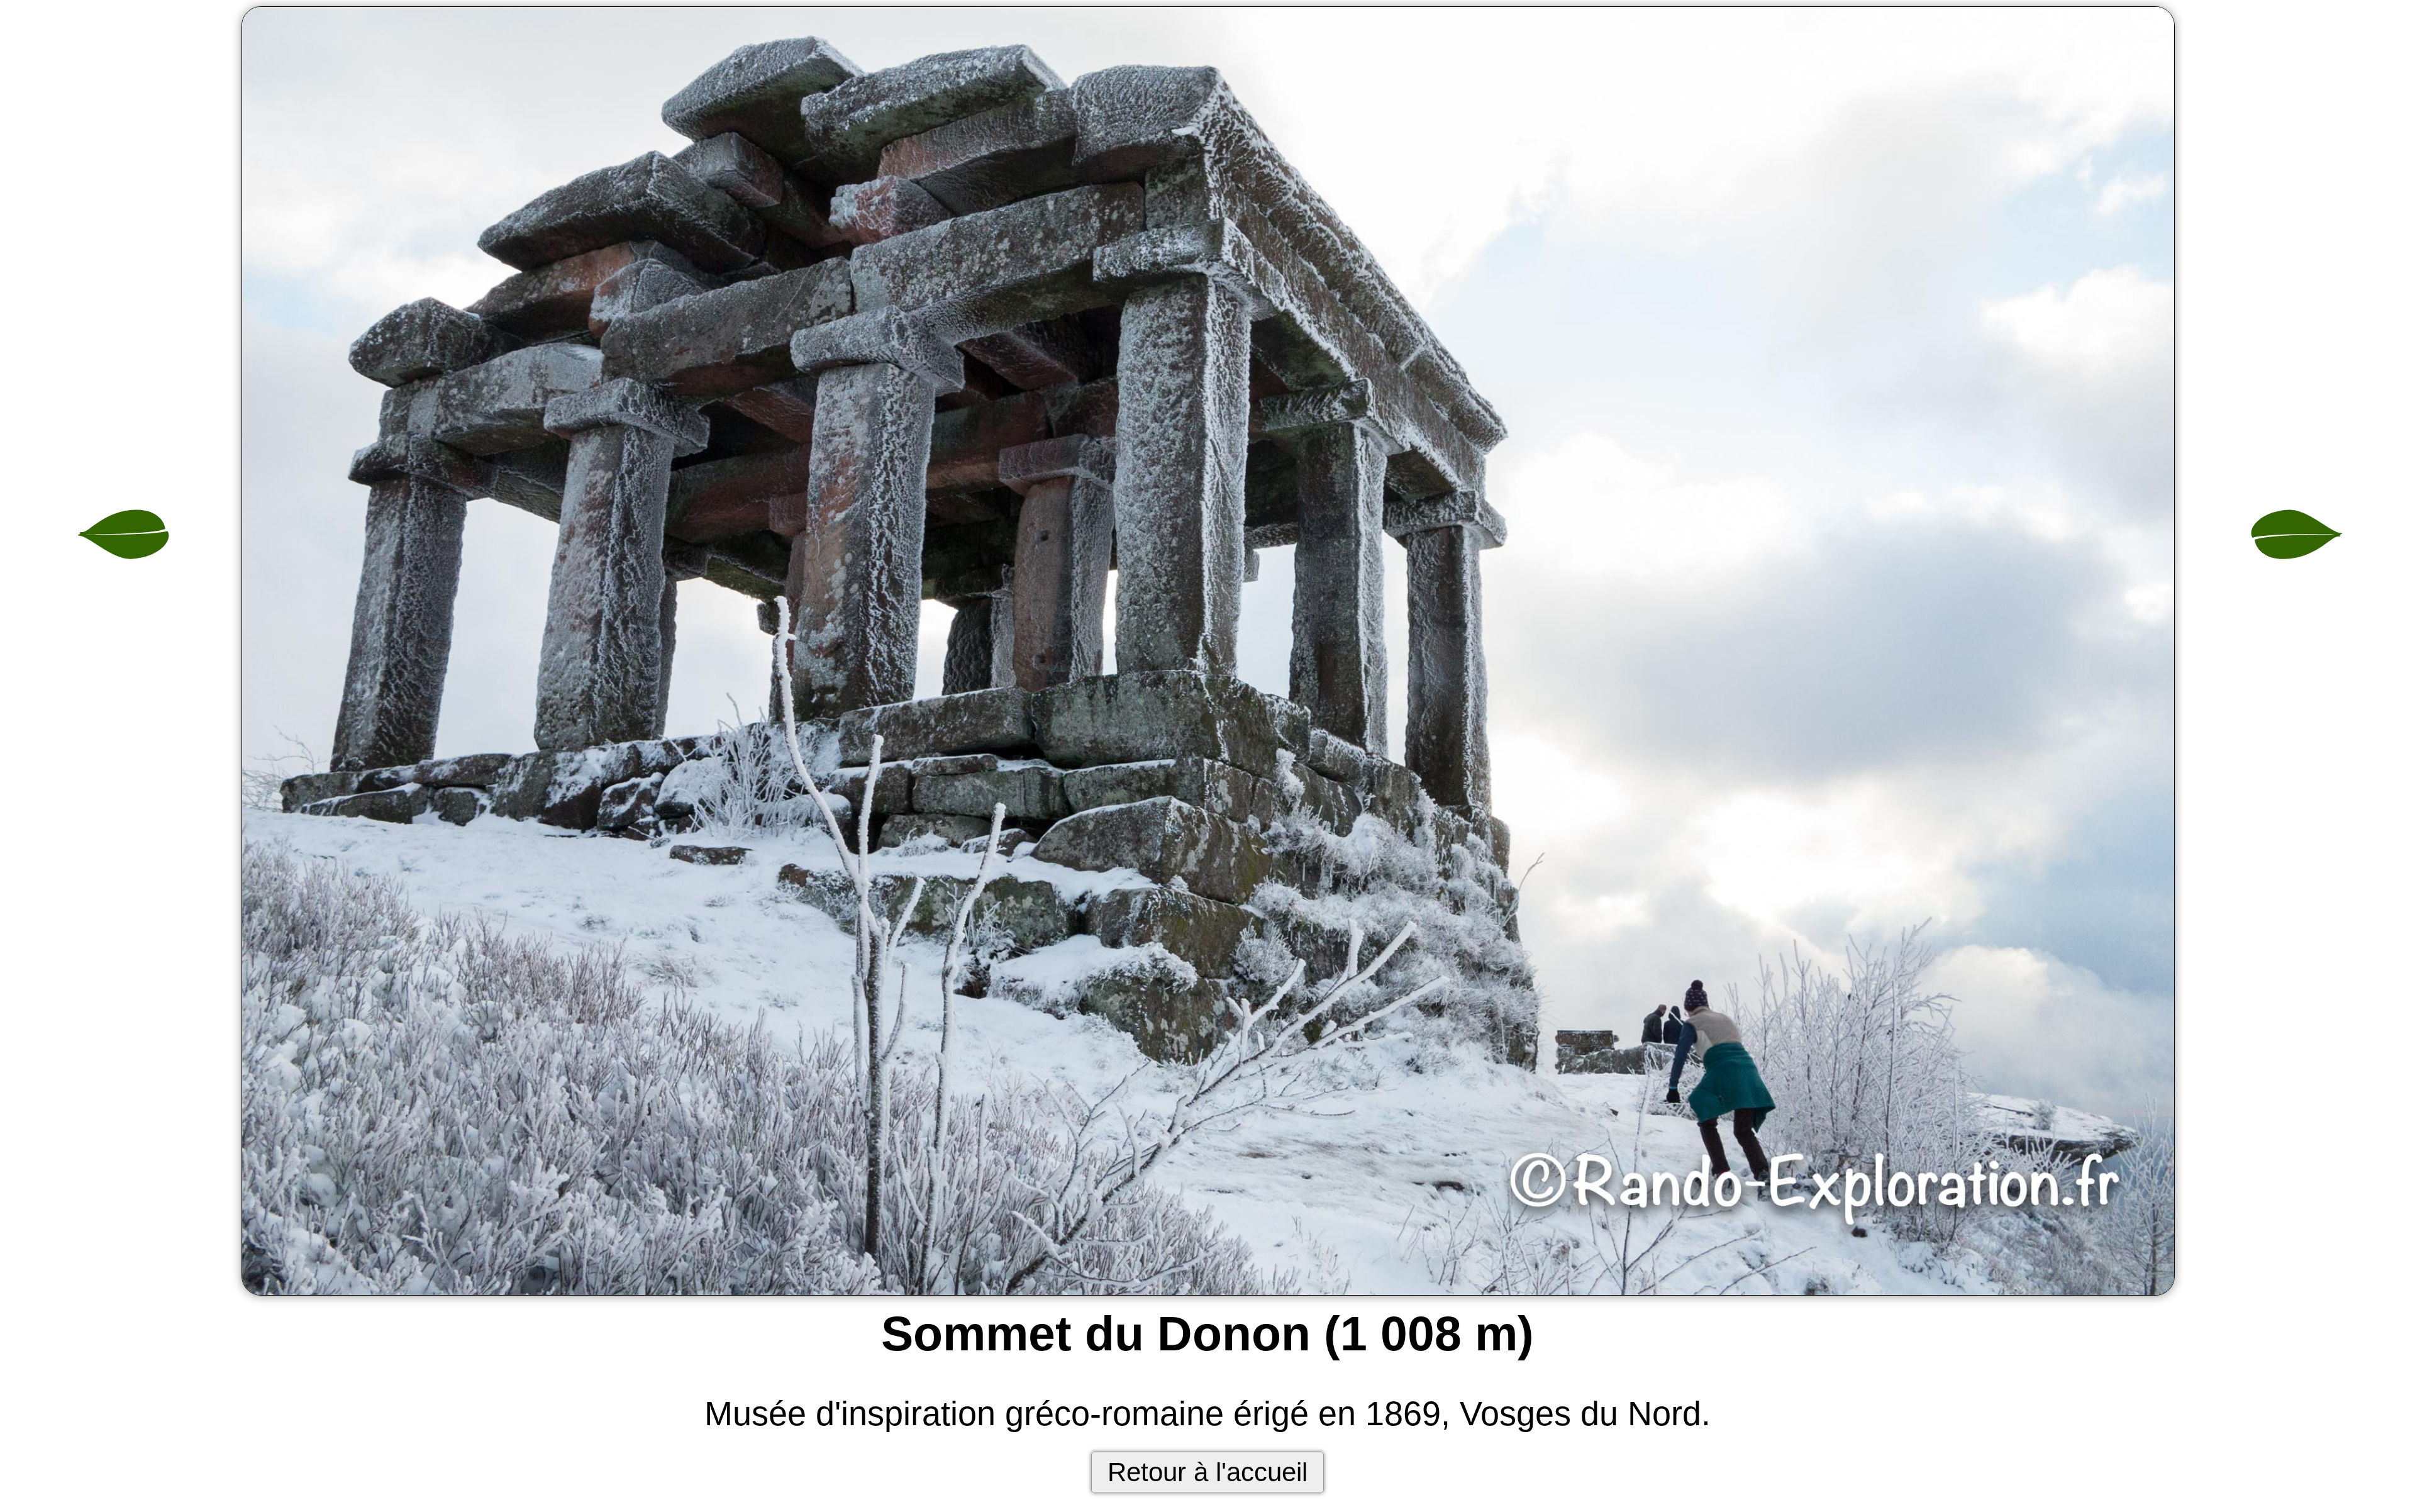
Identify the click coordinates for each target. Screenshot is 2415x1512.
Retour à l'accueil (1207, 1472)
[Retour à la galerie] (1207, 652)
